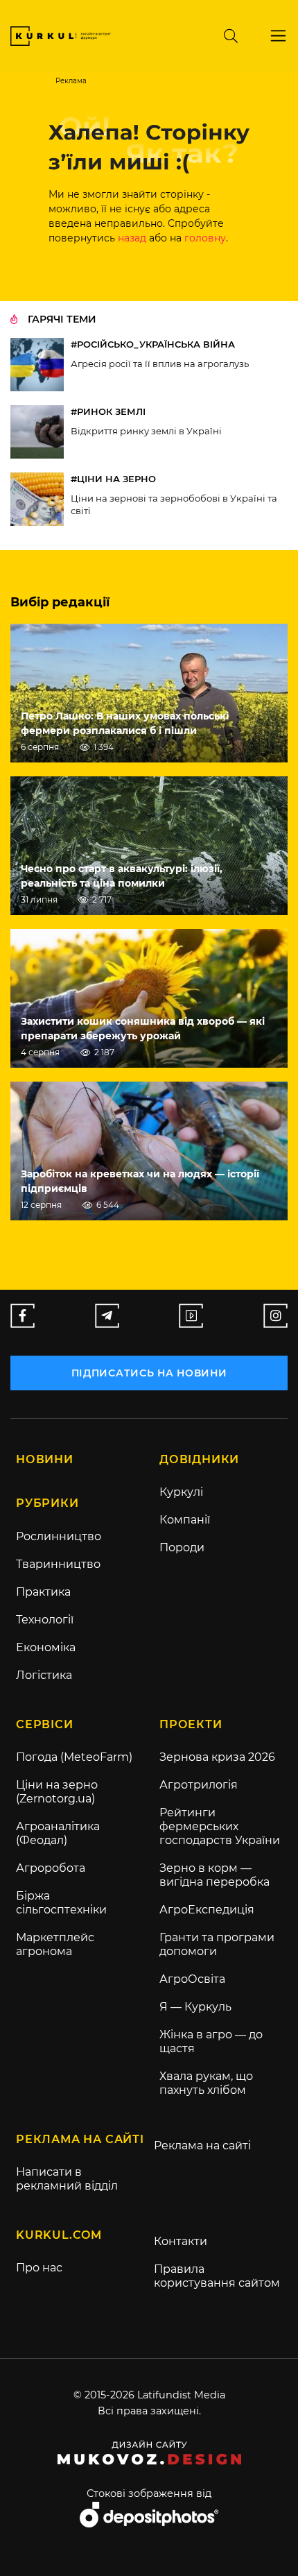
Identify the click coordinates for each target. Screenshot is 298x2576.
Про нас (39, 2268)
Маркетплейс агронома (55, 1944)
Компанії (185, 1520)
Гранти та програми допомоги (217, 1944)
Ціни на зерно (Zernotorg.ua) (57, 1792)
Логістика (44, 1675)
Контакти (181, 2241)
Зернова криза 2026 (217, 1757)
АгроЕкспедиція (207, 1910)
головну (205, 238)
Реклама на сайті (202, 2146)
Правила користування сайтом (217, 2276)
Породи (182, 1547)
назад (132, 238)
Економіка (46, 1647)
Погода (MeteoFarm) (74, 1757)
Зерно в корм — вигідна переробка (214, 1875)
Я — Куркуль (195, 2007)
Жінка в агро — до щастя (211, 2041)
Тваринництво (58, 1564)
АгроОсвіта (192, 1979)
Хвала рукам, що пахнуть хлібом (206, 2083)
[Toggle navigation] (278, 36)
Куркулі (181, 1492)
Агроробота (51, 1868)
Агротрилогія (199, 1785)
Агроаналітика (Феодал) (58, 1833)
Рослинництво (59, 1536)
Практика (43, 1592)
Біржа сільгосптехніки (61, 1903)
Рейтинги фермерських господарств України (220, 1826)
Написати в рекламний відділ (67, 2179)
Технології (45, 1620)
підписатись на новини (149, 1373)
